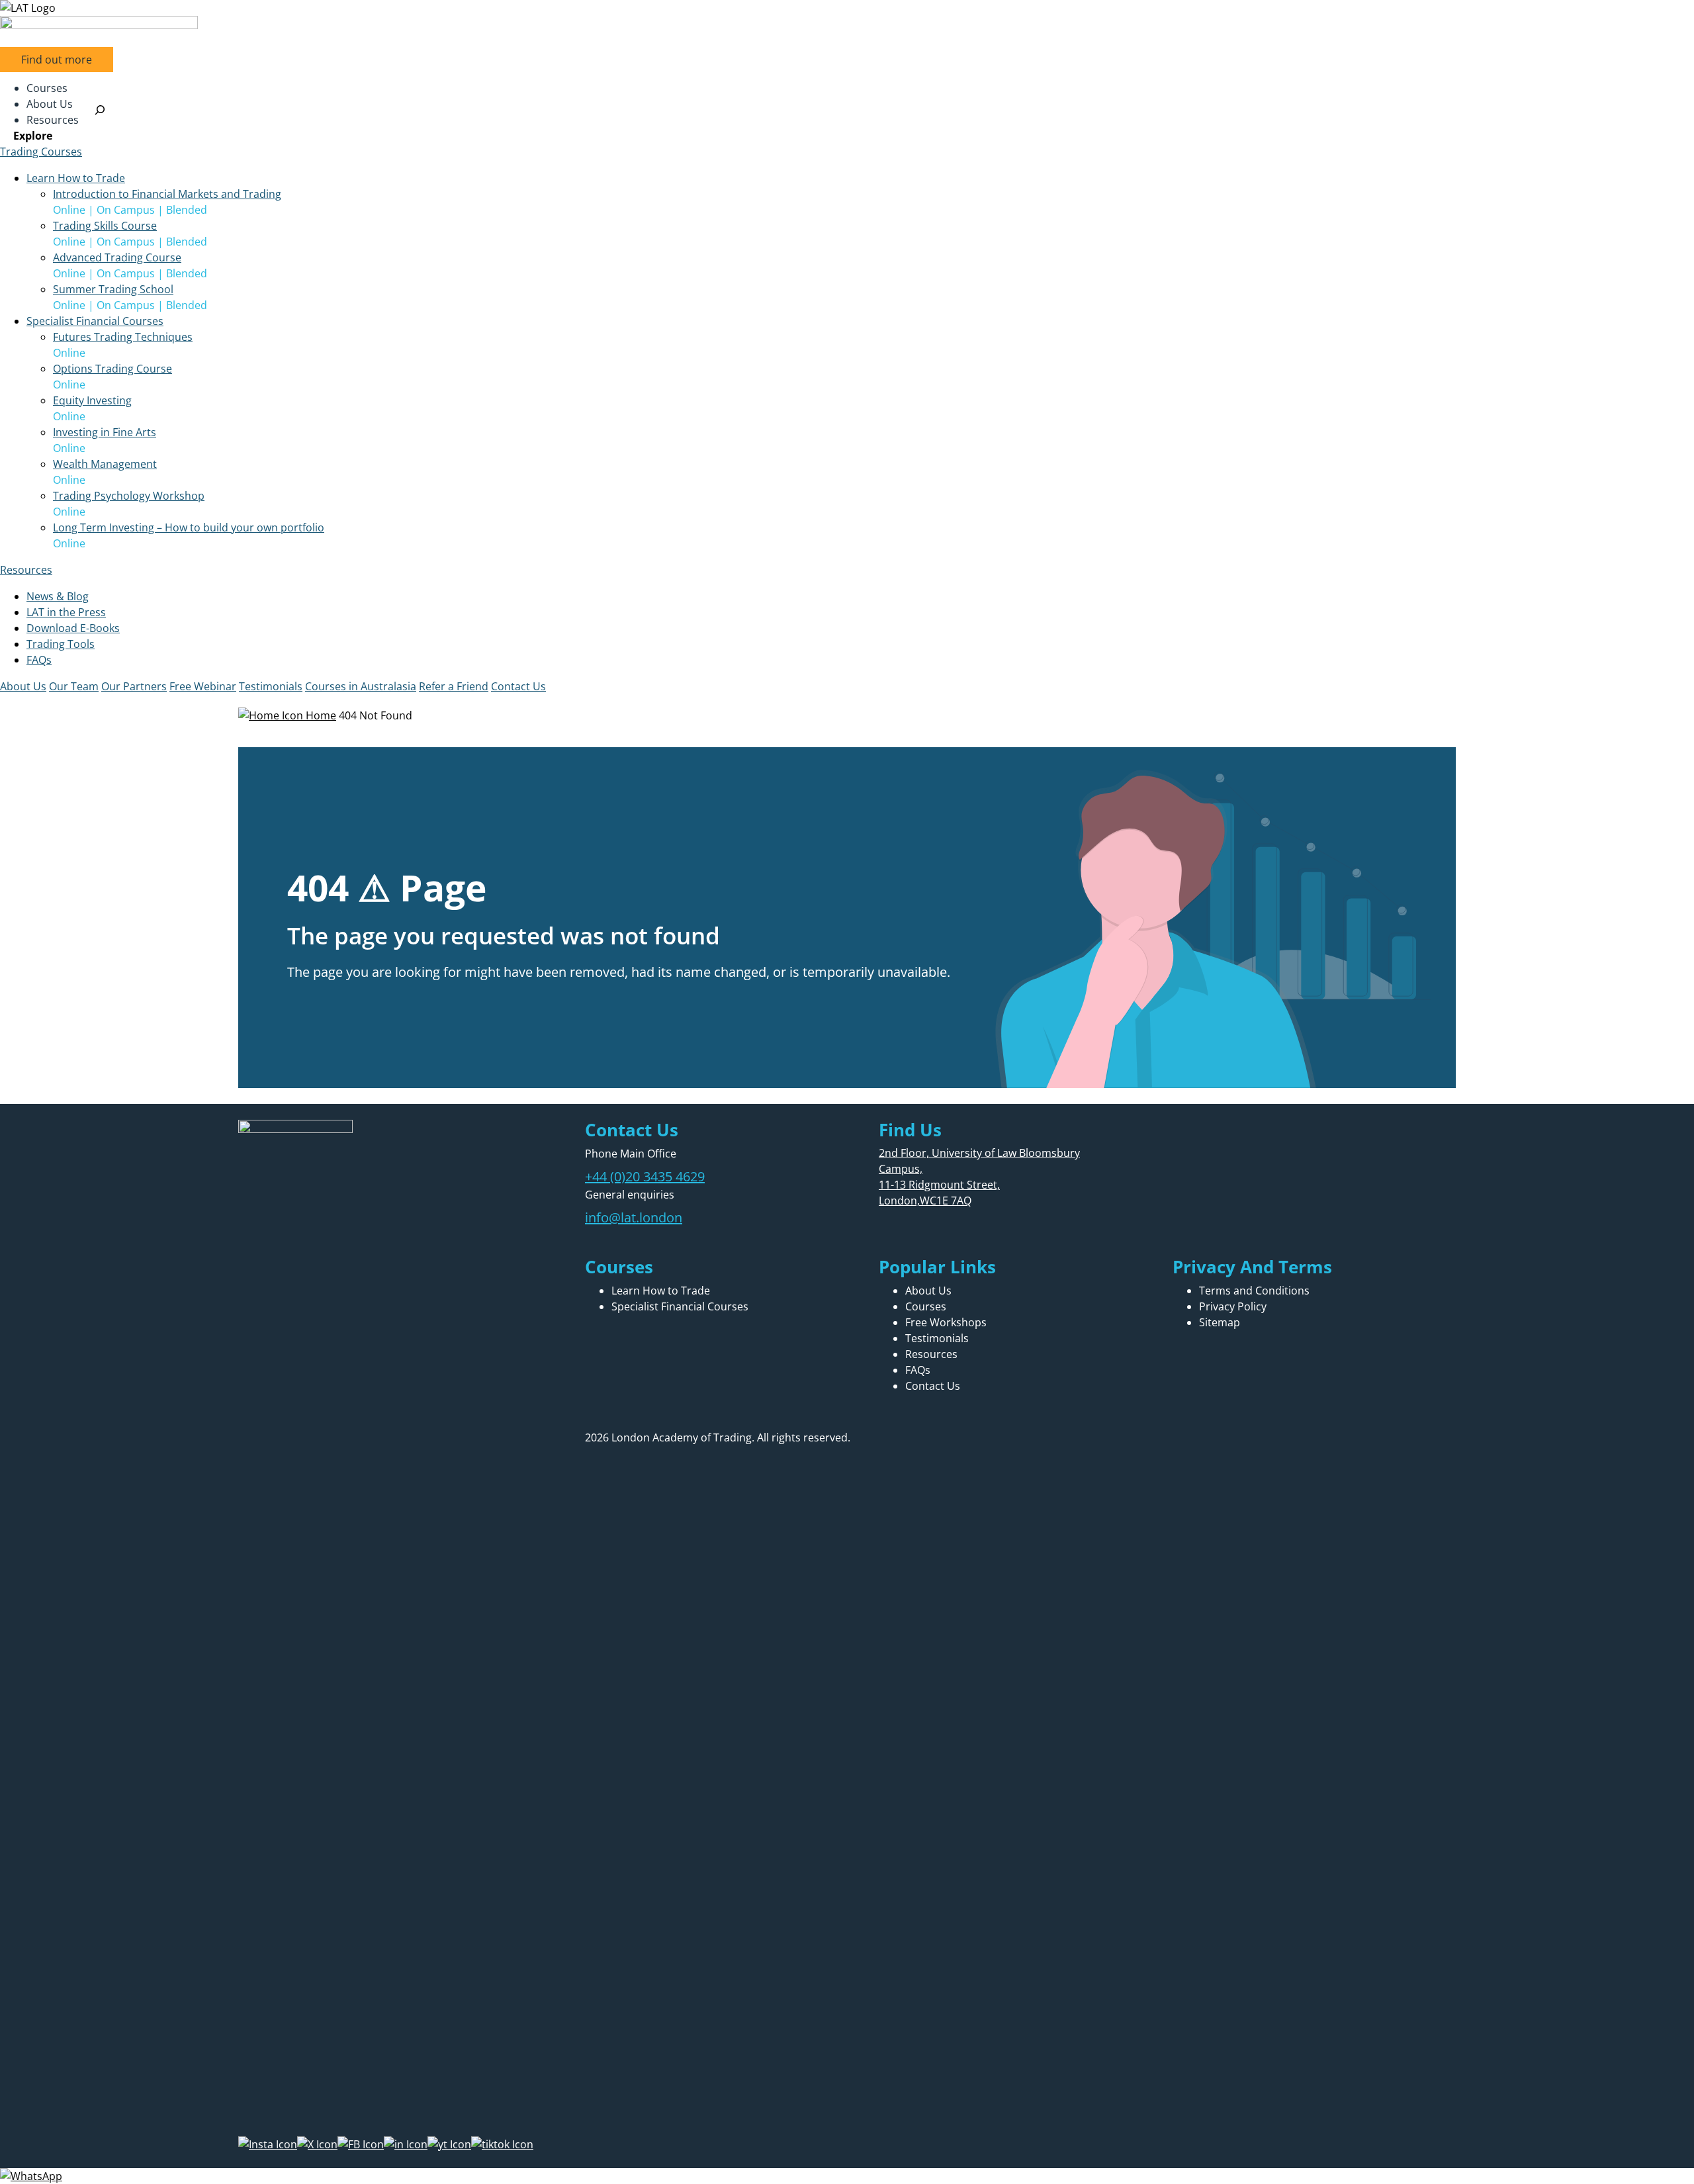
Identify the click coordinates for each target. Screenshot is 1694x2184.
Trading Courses (41, 152)
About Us (23, 686)
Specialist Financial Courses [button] (95, 321)
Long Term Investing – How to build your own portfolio (189, 527)
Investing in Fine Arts (105, 432)
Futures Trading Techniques (123, 337)
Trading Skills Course (105, 226)
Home (320, 715)
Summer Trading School (113, 289)
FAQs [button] (39, 660)
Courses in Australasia (361, 686)
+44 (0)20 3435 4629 (645, 1176)
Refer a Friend (454, 686)
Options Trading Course (112, 369)
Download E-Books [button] (73, 628)
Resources (26, 570)
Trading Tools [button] (61, 644)
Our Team (74, 686)
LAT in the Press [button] (66, 612)
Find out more (57, 60)
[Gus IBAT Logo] (847, 8)
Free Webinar (203, 686)
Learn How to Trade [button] (76, 178)
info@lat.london (634, 1217)
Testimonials (271, 686)
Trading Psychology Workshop (129, 496)
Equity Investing (92, 400)
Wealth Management (105, 464)
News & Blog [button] (58, 596)
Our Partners (134, 686)
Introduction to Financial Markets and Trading (167, 194)
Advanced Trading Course (117, 257)
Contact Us (518, 686)
